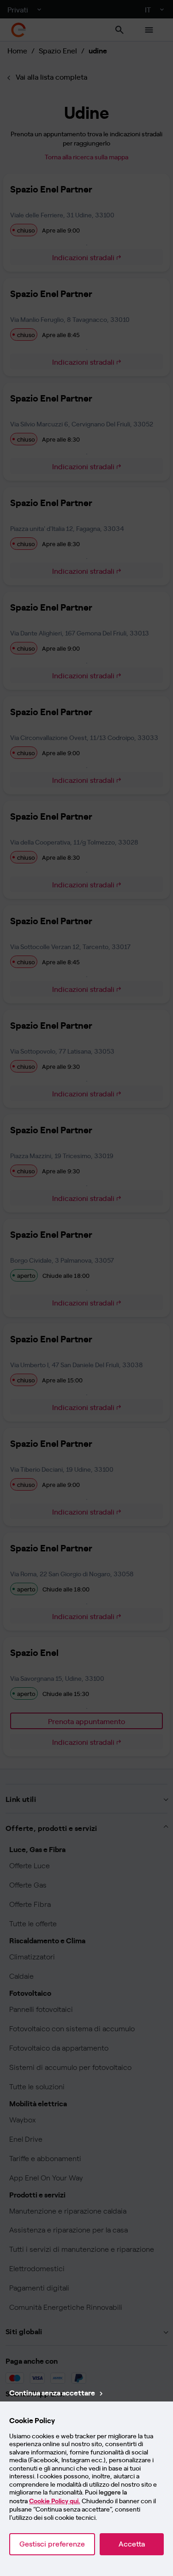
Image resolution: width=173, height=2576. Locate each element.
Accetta (132, 2544)
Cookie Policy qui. (55, 2501)
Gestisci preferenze (52, 2544)
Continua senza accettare (52, 2392)
